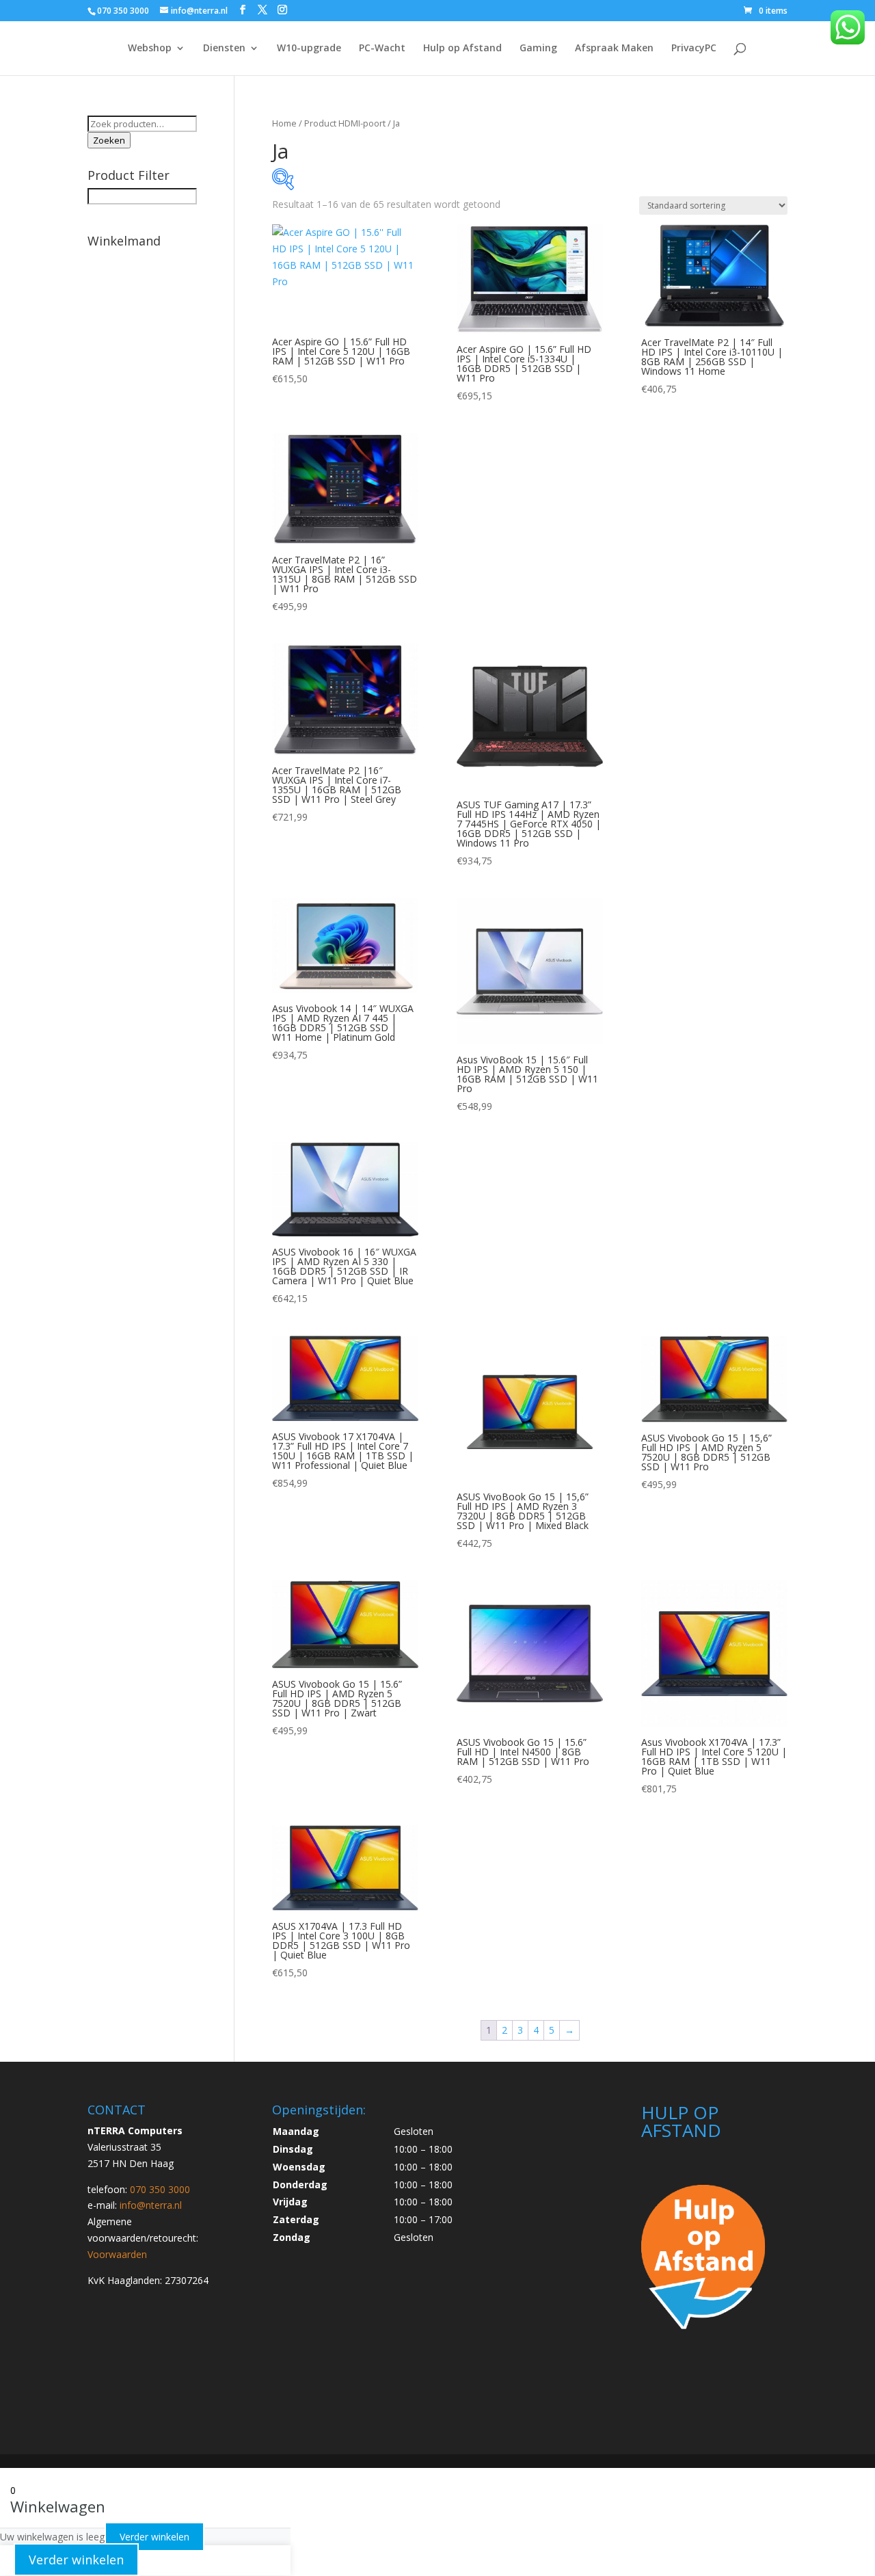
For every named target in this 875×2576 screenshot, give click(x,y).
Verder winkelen (154, 2537)
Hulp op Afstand (462, 49)
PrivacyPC (694, 49)
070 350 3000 (123, 11)
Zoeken (109, 140)
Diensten (224, 49)
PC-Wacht (382, 49)
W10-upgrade (309, 49)
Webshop (150, 49)
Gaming (538, 49)
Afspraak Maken (614, 49)
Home (284, 123)
